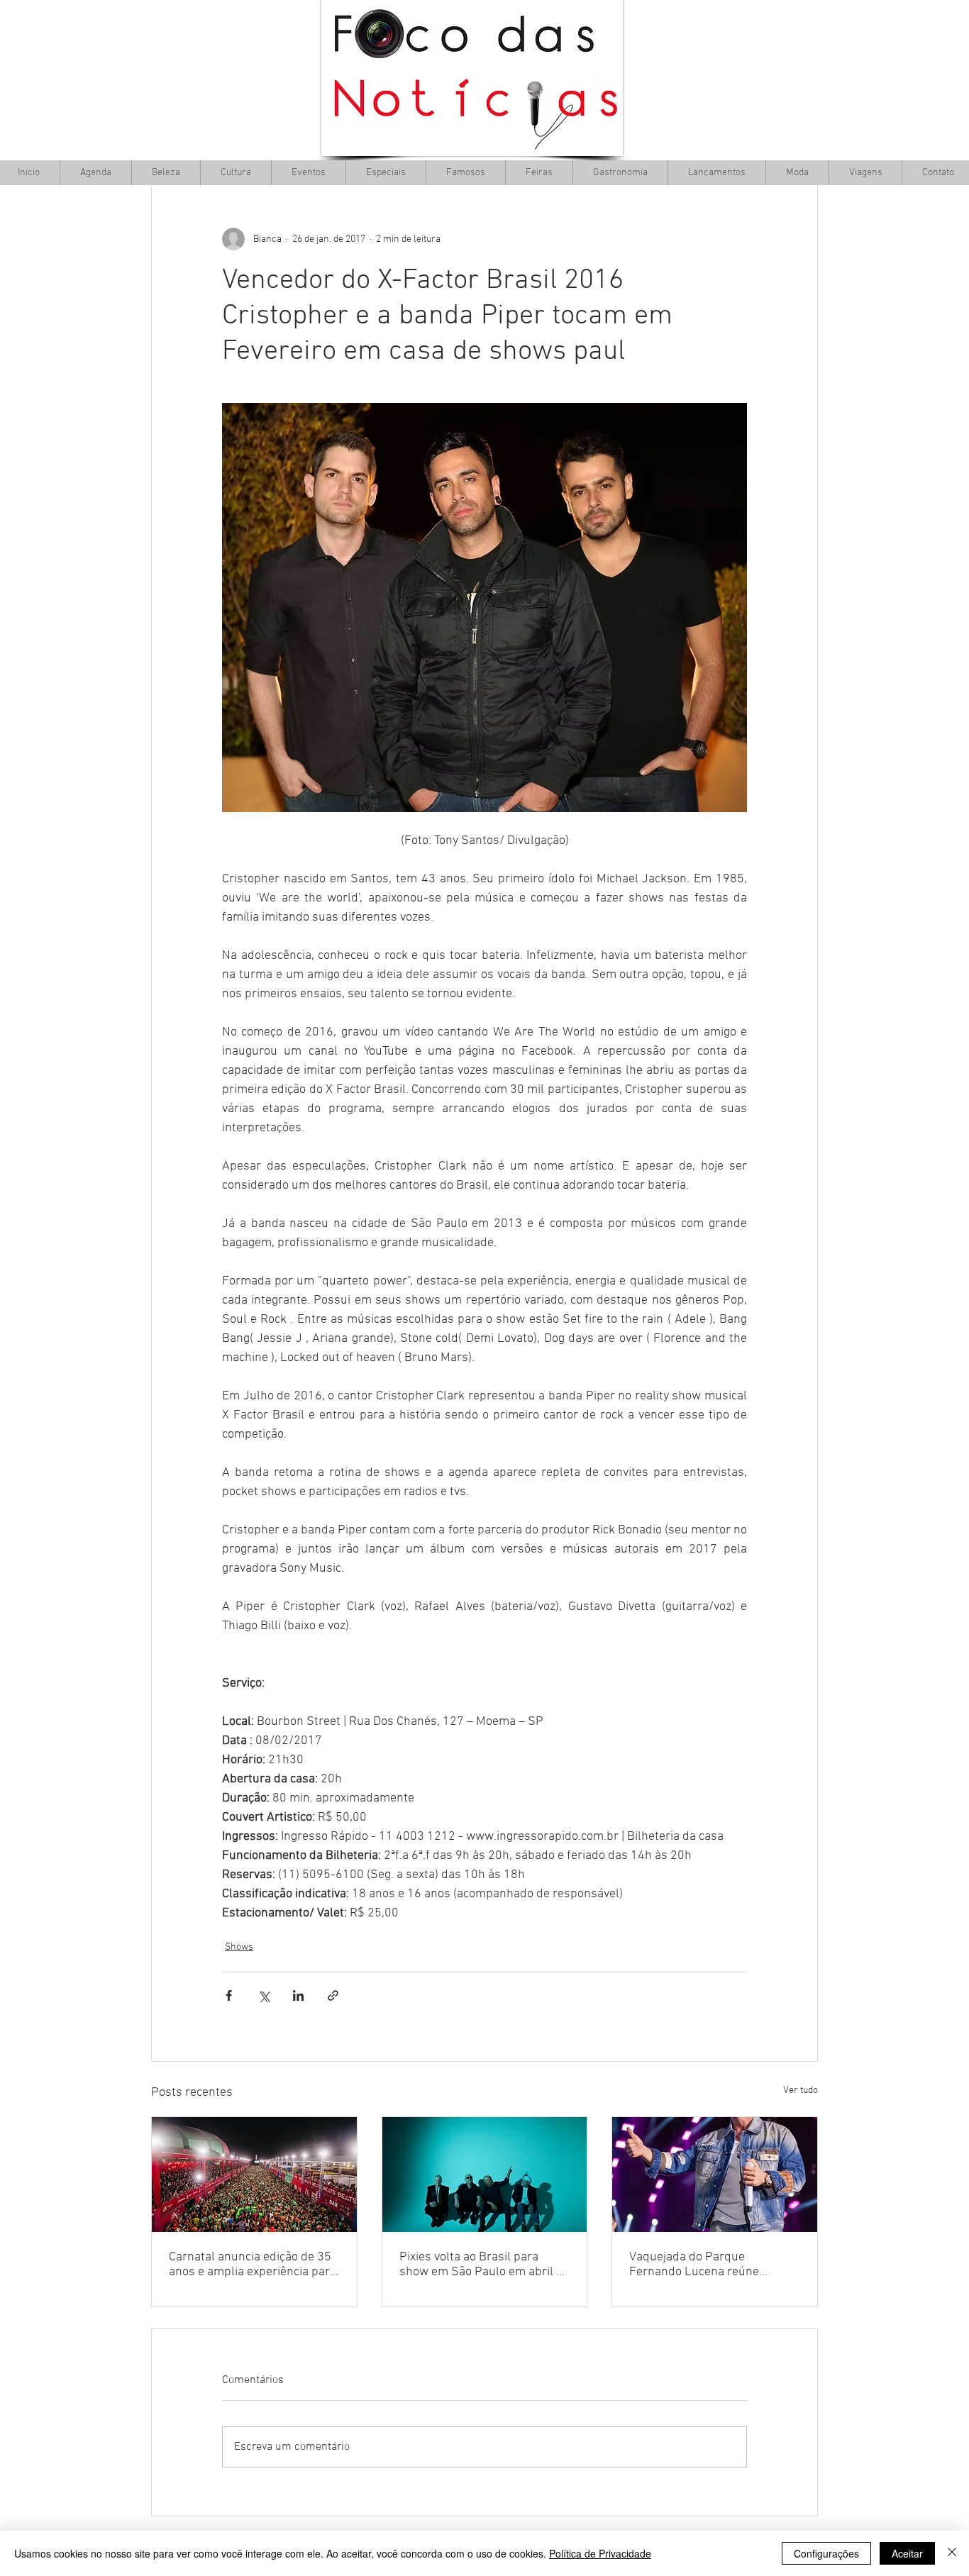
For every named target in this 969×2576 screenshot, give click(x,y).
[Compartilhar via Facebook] (229, 1995)
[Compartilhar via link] (333, 1995)
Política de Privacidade (600, 2553)
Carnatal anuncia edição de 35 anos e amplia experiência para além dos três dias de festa (253, 2265)
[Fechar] (952, 2553)
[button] (236, 173)
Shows (239, 1947)
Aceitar (907, 2553)
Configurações (826, 2553)
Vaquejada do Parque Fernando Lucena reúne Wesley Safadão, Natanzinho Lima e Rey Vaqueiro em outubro (706, 2265)
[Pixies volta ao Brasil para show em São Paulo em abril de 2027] (485, 2175)
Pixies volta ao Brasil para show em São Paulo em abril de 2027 (484, 2265)
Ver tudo (801, 2091)
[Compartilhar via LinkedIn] (298, 1995)
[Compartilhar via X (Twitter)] (264, 1995)
